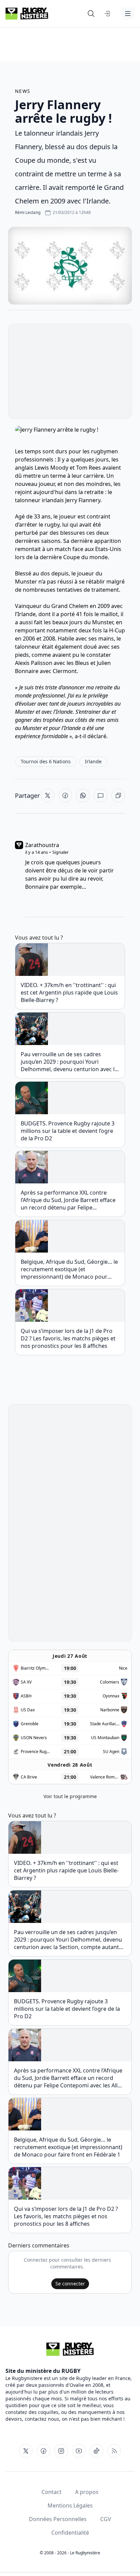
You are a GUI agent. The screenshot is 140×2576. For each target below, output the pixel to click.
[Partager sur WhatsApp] (83, 795)
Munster (26, 582)
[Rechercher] (91, 14)
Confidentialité (70, 2533)
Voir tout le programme (70, 1796)
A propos (87, 2492)
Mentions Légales (70, 2505)
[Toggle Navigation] (128, 14)
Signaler (60, 852)
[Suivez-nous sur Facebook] (43, 2451)
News (23, 91)
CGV (106, 2519)
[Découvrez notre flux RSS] (114, 2451)
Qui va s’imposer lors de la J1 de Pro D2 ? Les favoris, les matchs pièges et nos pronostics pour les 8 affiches (68, 1338)
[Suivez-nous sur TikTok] (97, 2451)
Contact (51, 2492)
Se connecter (70, 2284)
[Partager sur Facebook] (65, 795)
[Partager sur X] (48, 795)
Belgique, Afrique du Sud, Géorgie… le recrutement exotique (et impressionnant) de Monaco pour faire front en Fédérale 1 (69, 1269)
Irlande (27, 614)
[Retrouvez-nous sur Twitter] (26, 2451)
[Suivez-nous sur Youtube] (79, 2451)
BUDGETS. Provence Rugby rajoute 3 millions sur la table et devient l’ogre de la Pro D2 (68, 1131)
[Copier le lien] (118, 795)
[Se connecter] (107, 14)
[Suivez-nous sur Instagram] (61, 2451)
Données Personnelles (58, 2519)
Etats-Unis (108, 549)
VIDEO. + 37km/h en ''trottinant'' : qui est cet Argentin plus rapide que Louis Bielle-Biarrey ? (69, 992)
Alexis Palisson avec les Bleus (53, 663)
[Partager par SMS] (101, 795)
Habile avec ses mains (86, 638)
